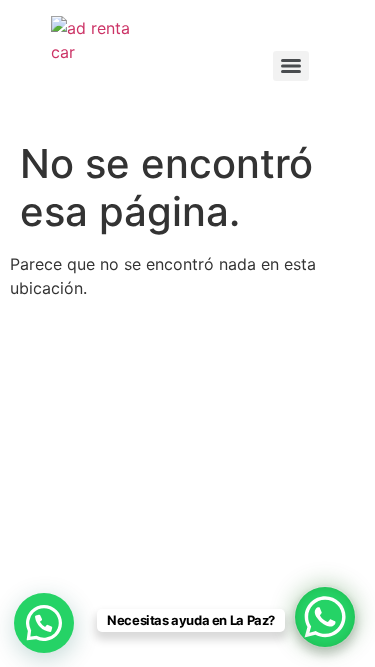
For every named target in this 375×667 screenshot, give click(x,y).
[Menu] (291, 66)
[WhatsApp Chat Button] (325, 617)
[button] (44, 623)
